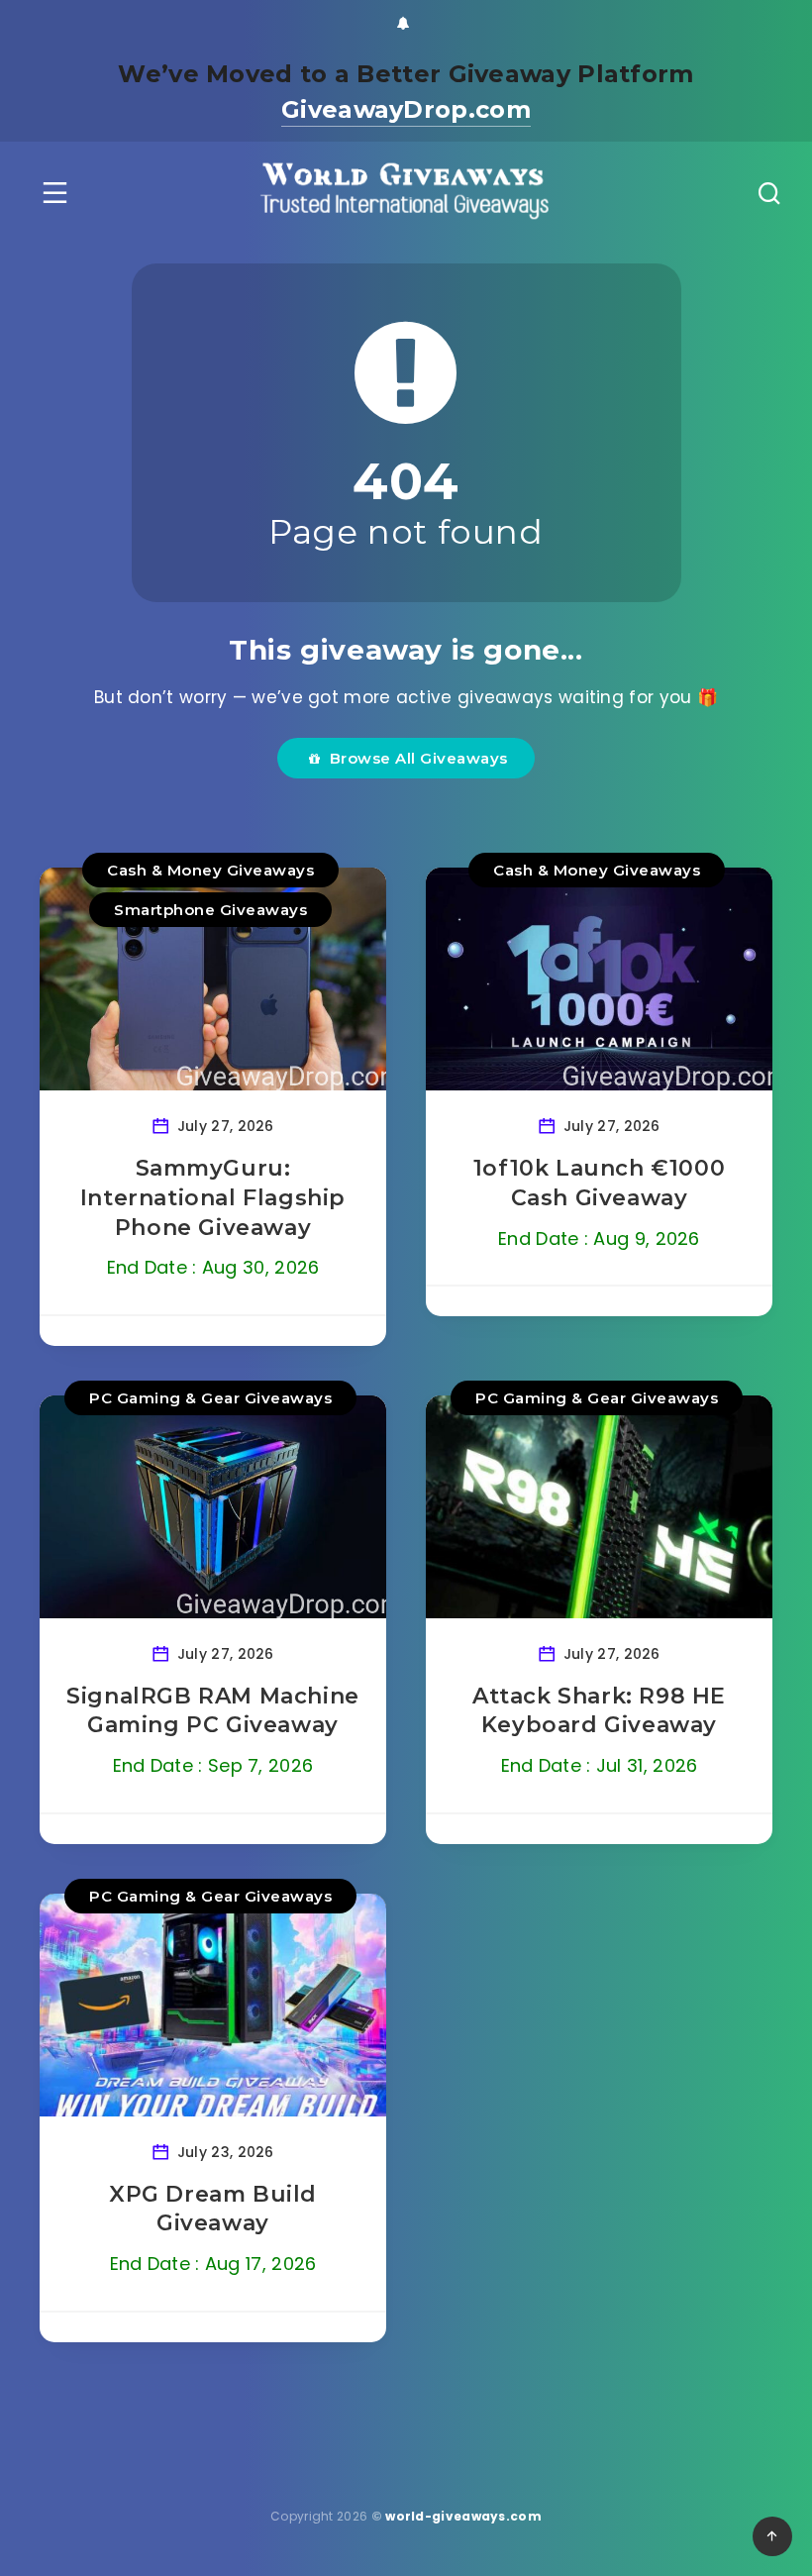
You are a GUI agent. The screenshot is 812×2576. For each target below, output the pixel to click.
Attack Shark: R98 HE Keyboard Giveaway (599, 1711)
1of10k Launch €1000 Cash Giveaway (599, 1183)
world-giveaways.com (463, 2516)
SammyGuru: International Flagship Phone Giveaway (213, 1197)
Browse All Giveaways (414, 758)
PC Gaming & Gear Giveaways (210, 1398)
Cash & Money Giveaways (210, 870)
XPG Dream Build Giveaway (213, 2209)
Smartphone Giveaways (210, 910)
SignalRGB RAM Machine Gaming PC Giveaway (213, 1711)
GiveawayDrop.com (406, 109)
